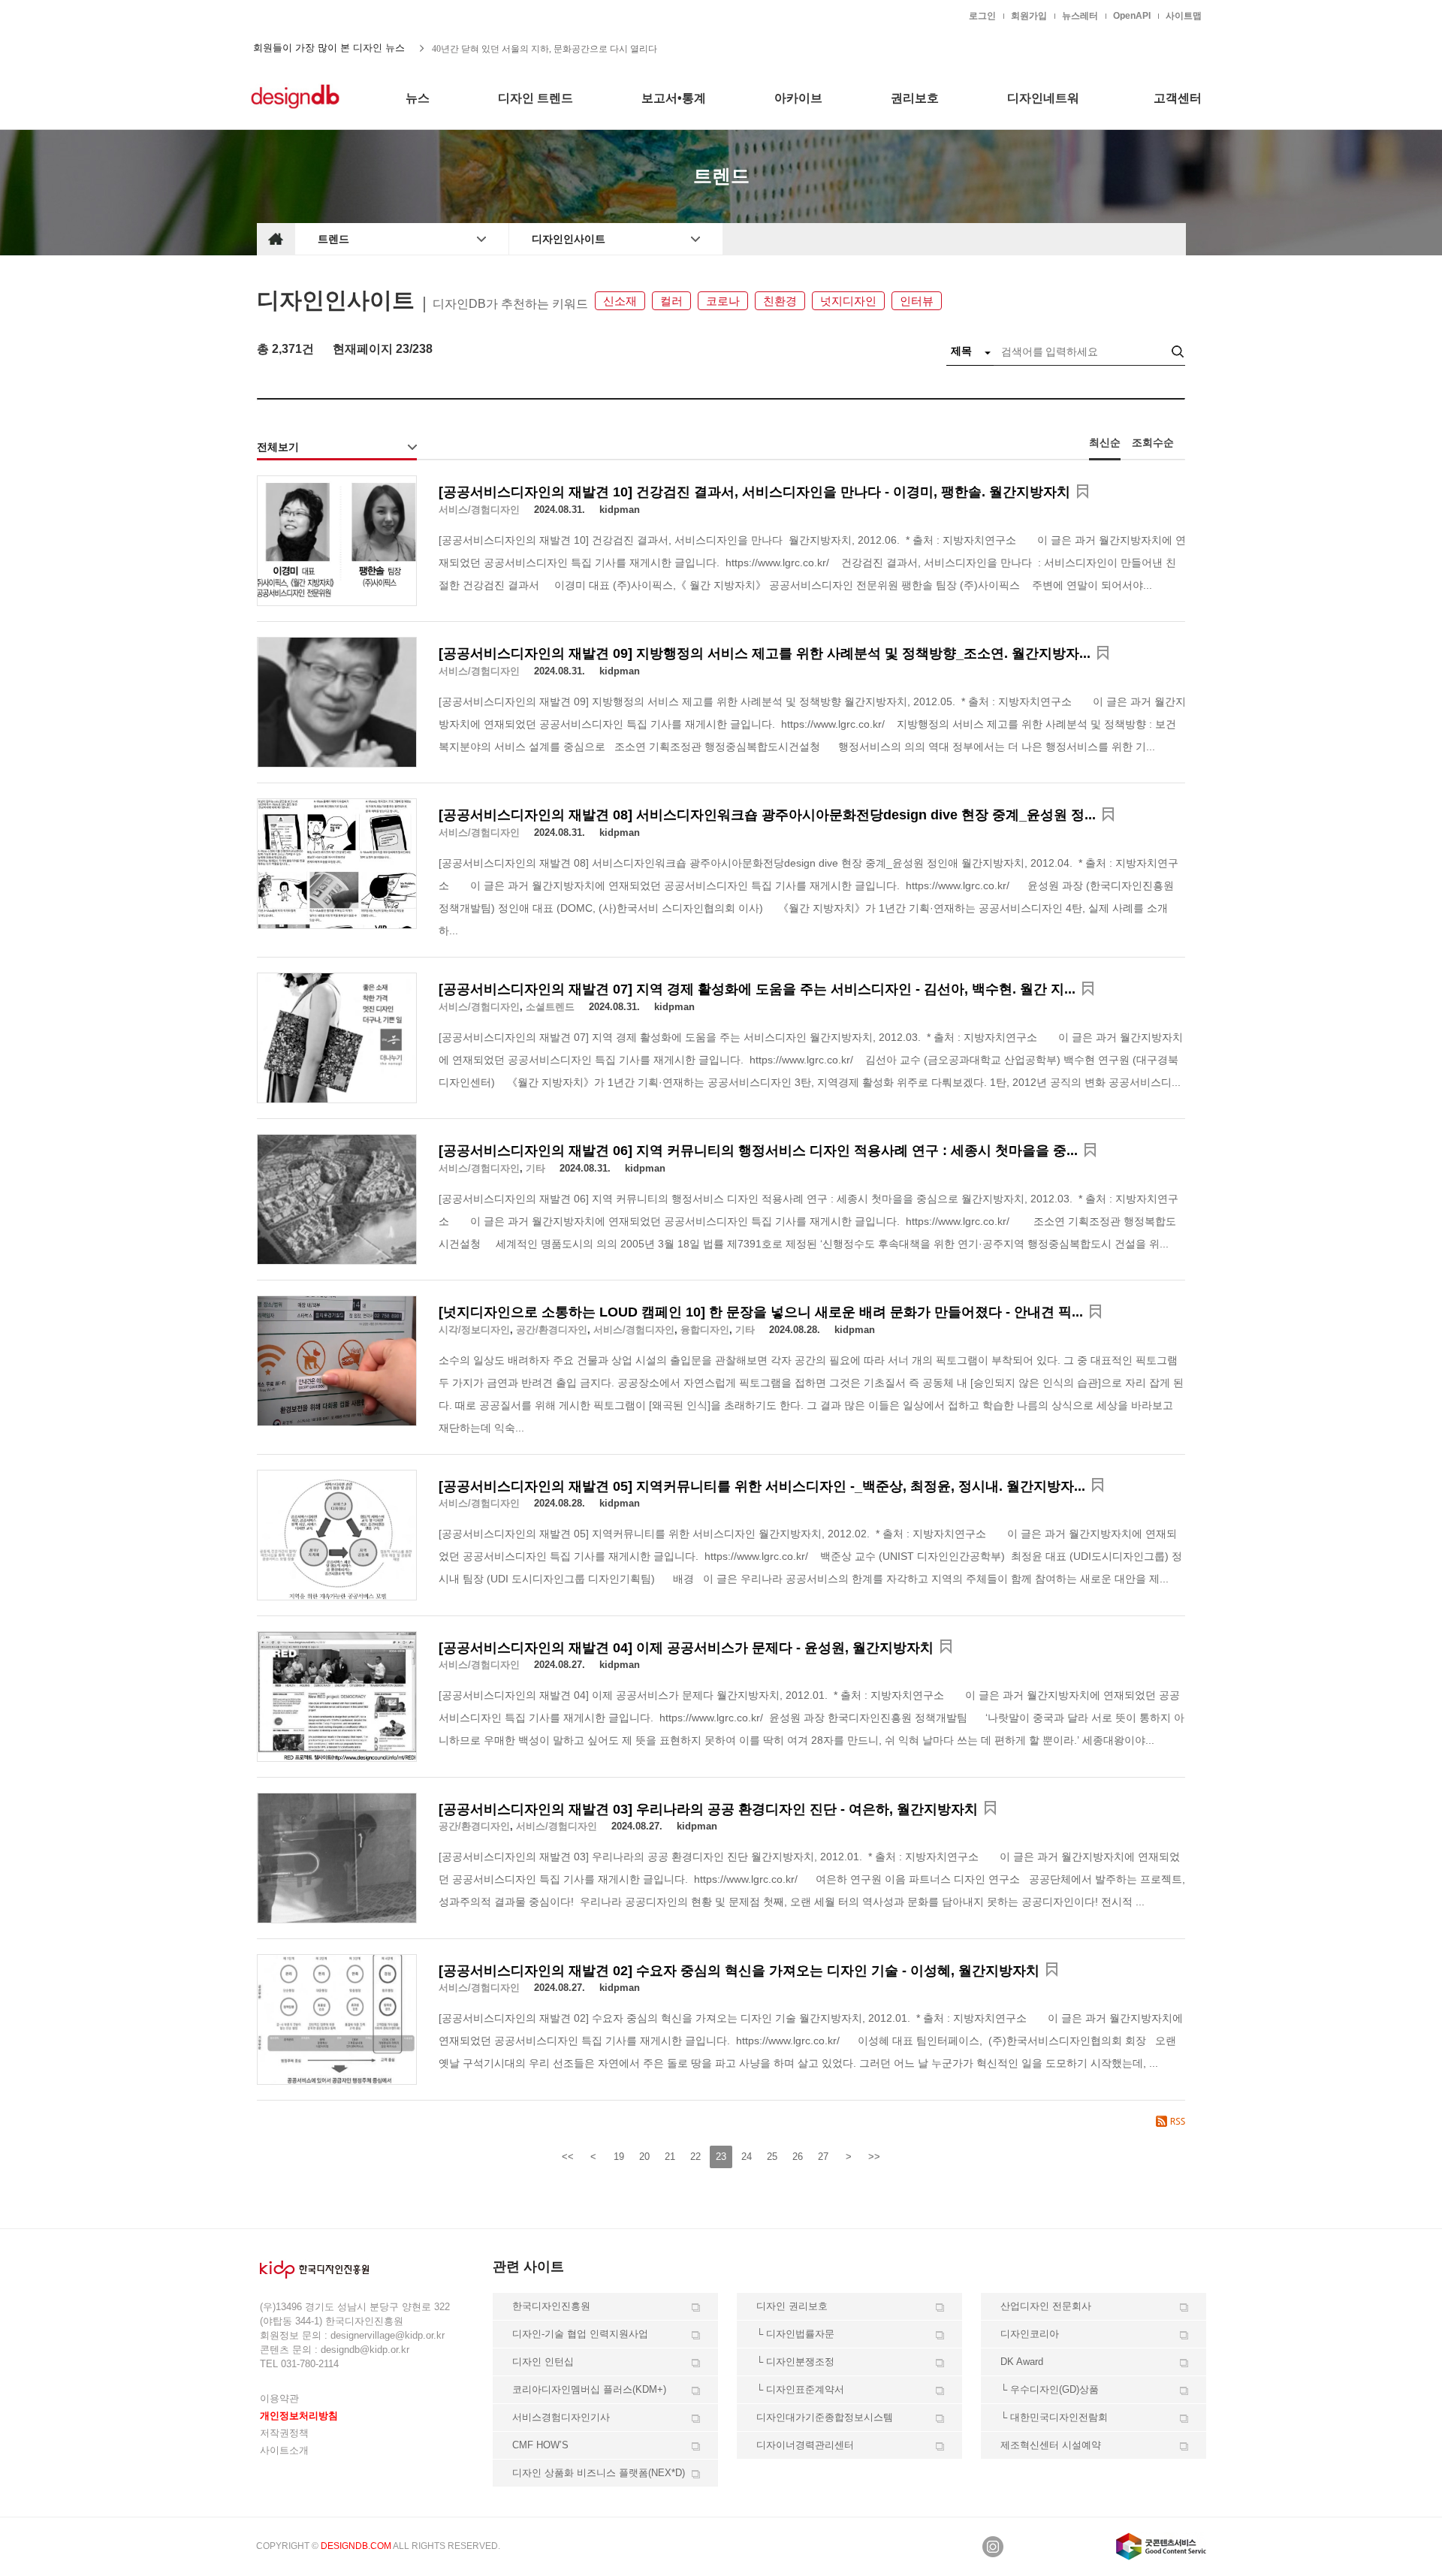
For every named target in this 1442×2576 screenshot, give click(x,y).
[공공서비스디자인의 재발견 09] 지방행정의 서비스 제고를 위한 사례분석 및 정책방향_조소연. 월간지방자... (765, 653)
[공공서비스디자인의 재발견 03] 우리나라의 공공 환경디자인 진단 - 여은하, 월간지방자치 (708, 1809)
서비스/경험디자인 (479, 510)
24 (747, 2157)
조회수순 (1153, 442)
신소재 (620, 301)
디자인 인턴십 (543, 2362)
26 (798, 2157)
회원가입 (1029, 16)
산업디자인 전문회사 (1046, 2306)
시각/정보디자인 (474, 1330)
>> (874, 2157)
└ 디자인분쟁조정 (795, 2362)
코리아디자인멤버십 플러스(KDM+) (589, 2389)
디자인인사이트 (569, 239)
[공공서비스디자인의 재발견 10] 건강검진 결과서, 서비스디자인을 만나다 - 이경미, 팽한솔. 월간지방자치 (754, 492)
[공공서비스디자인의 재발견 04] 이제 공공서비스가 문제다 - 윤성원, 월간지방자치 (686, 1648)
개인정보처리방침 (299, 2416)
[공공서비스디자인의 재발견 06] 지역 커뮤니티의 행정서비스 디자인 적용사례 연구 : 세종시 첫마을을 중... (758, 1151)
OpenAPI (1132, 16)
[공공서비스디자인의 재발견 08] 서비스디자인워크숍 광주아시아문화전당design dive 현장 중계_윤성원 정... (767, 815)
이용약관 (279, 2398)
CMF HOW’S (540, 2445)
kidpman (620, 510)
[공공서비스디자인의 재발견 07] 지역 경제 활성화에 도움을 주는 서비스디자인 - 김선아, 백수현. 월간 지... (757, 989)
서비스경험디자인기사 (561, 2417)
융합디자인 (705, 1330)
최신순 (1105, 442)
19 (619, 2157)
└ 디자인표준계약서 (800, 2389)
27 (823, 2157)
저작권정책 (284, 2433)
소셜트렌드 (550, 1007)
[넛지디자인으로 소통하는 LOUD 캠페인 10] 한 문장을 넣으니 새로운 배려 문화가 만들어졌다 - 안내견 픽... (761, 1312)
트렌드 (333, 239)
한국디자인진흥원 (288, 15)
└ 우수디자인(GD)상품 (1050, 2389)
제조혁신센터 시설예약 (1051, 2445)
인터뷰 (917, 301)
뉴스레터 (1080, 16)
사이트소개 (284, 2450)
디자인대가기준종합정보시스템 (825, 2417)
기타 (535, 1168)
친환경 (780, 301)
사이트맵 (1184, 16)
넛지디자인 (848, 301)
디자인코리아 (1030, 2334)
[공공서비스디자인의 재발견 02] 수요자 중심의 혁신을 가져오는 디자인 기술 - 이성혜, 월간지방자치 (739, 1971)
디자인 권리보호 (792, 2306)
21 (670, 2157)
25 (772, 2157)
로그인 (982, 16)
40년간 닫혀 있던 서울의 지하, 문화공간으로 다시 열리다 (545, 48)
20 (644, 2157)
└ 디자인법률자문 (795, 2334)
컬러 (671, 301)
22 (695, 2157)
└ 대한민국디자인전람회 (1054, 2417)
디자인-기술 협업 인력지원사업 (580, 2334)
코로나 (723, 301)
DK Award (1022, 2362)
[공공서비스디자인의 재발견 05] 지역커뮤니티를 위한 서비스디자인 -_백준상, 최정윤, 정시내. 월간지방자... (762, 1486)
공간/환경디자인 (552, 1330)
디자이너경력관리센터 (805, 2445)
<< (568, 2157)
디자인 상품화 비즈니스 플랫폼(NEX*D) (599, 2473)
